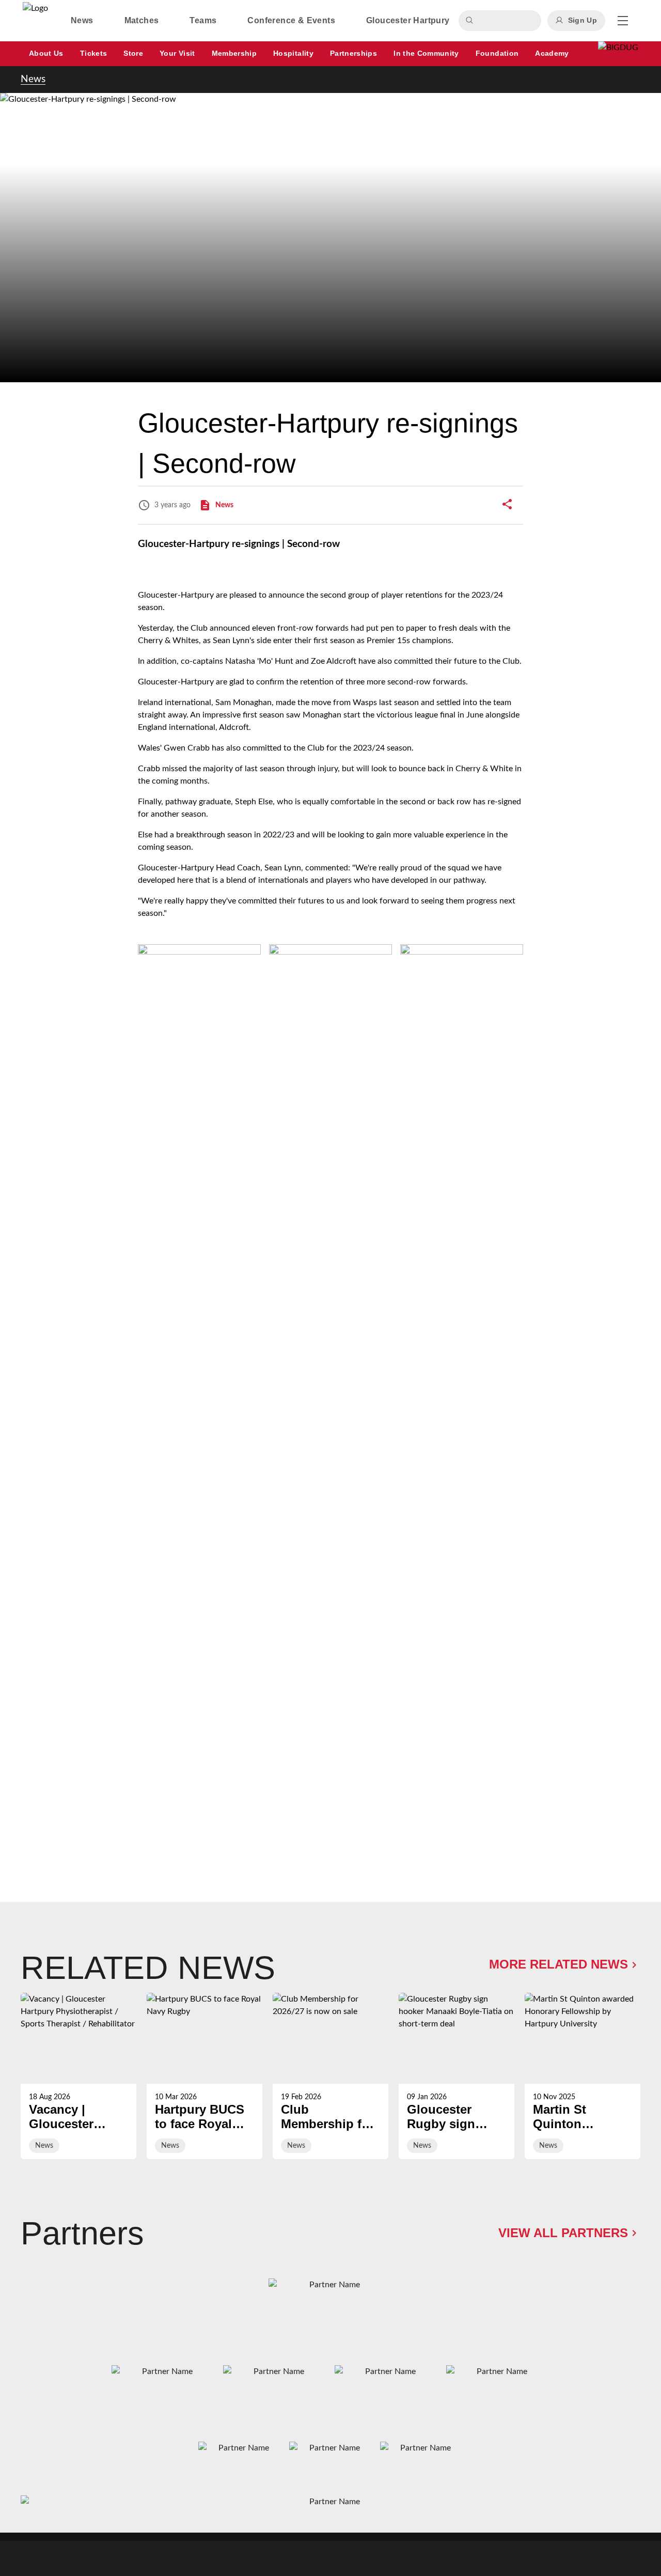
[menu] (623, 21)
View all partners (563, 2233)
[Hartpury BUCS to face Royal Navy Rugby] (204, 2076)
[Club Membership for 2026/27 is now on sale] (330, 2076)
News (33, 79)
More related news (558, 1964)
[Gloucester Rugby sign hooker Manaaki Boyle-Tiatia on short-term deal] (457, 2076)
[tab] (82, 21)
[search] (471, 21)
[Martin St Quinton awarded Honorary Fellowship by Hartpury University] (583, 2076)
